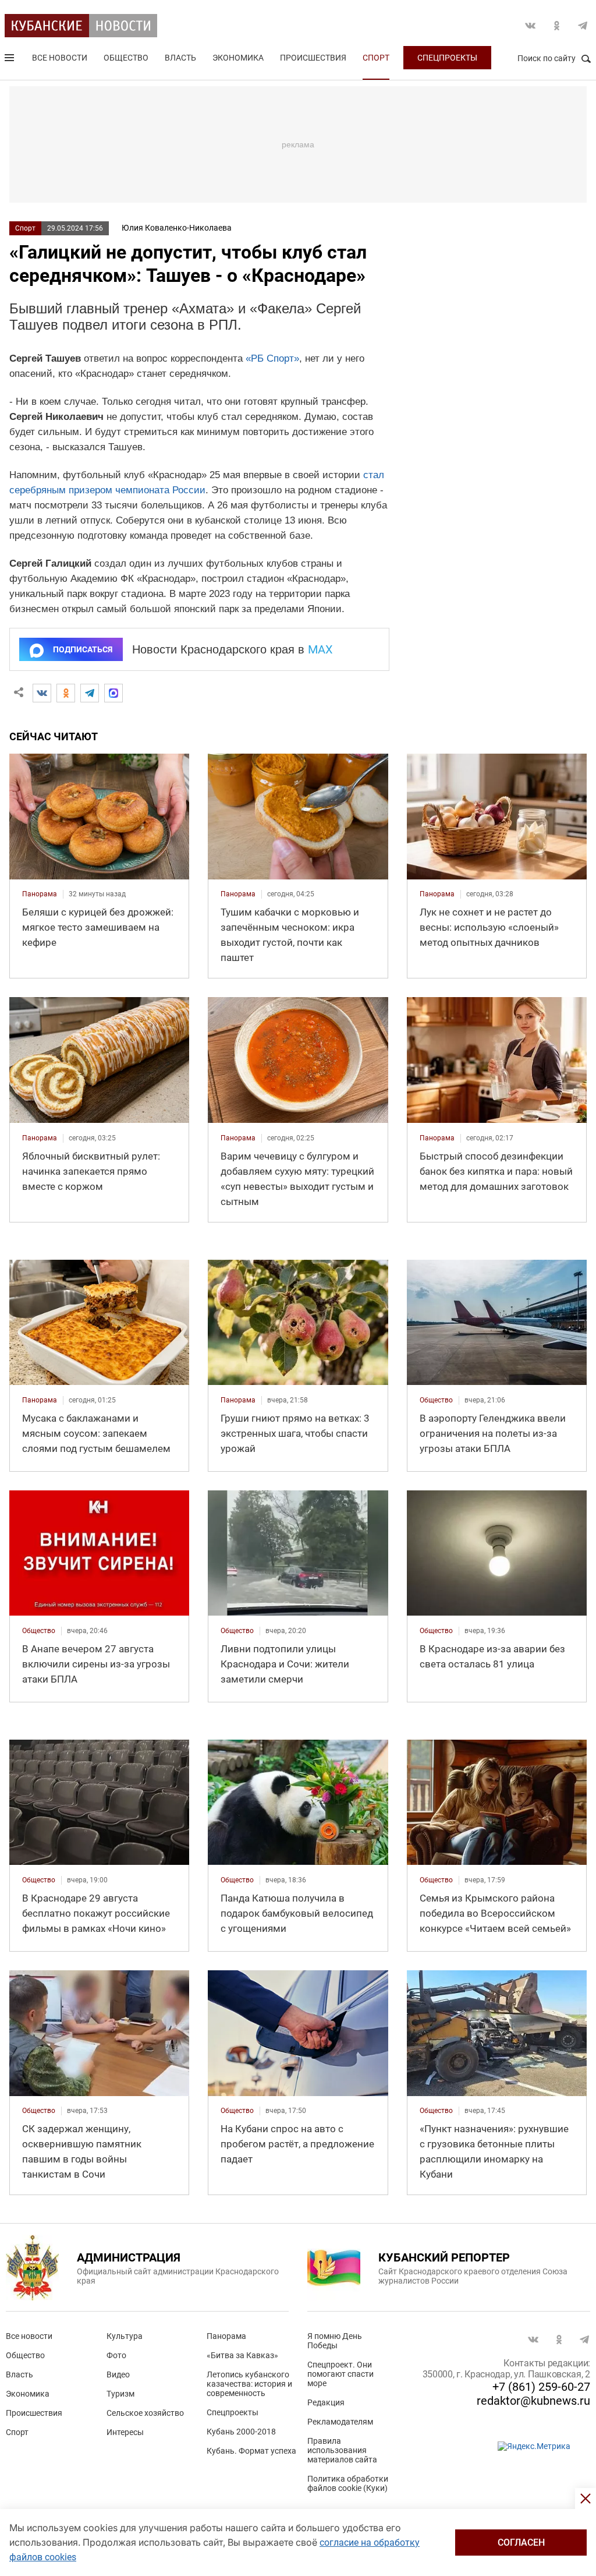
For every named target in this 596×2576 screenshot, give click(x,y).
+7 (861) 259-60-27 (541, 2387)
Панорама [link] (40, 894)
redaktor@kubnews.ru (533, 2401)
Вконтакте (530, 26)
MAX (320, 649)
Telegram (583, 26)
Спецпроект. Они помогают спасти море (340, 2374)
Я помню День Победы (335, 2341)
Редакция (326, 2402)
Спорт (376, 58)
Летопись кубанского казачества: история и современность (249, 2384)
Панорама (226, 2336)
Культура (125, 2336)
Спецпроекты (447, 58)
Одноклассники (556, 26)
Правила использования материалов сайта (342, 2450)
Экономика (238, 58)
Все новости (60, 58)
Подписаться (83, 649)
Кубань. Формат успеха (251, 2451)
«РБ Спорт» (272, 358)
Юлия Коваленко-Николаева (177, 228)
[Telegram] (90, 693)
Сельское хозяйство (145, 2413)
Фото (116, 2355)
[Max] (113, 693)
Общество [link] (436, 1400)
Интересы (125, 2432)
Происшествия (313, 58)
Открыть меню (10, 60)
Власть (180, 58)
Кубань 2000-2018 (241, 2432)
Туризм (120, 2394)
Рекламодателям (340, 2422)
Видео (118, 2374)
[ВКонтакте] (42, 693)
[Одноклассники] (66, 693)
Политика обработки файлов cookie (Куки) (348, 2483)
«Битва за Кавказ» (242, 2355)
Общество (126, 58)
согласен (521, 2543)
